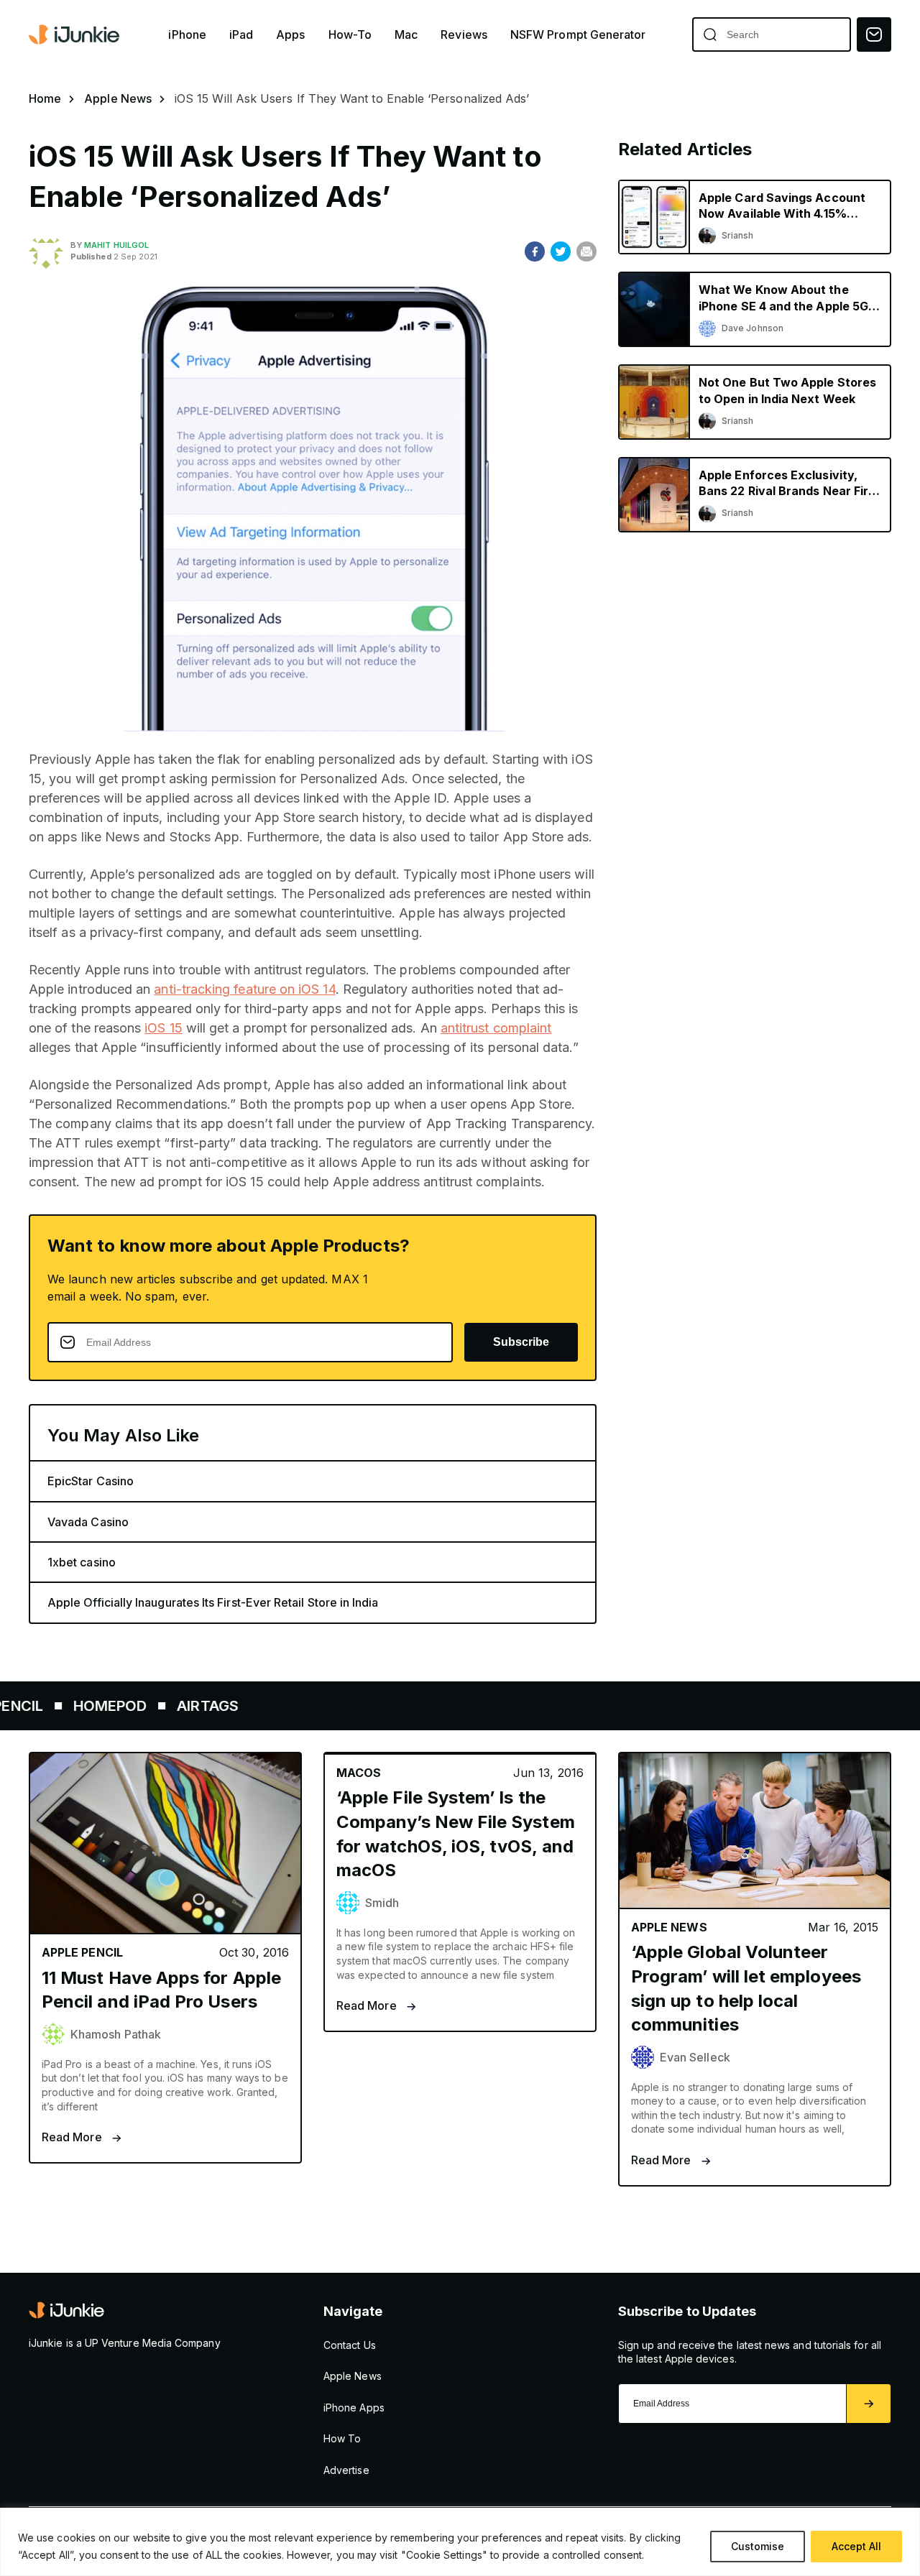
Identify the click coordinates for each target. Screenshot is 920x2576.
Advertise (346, 2470)
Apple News (118, 98)
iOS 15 (163, 1028)
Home (45, 98)
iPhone (187, 35)
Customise (758, 2546)
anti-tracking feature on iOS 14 (244, 989)
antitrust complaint (496, 1028)
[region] (460, 2542)
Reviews (464, 35)
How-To (350, 35)
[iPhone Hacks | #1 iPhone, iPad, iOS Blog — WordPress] (75, 34)
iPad (241, 35)
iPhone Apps (354, 2408)
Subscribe (521, 1342)
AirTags (153, 1706)
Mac (406, 35)
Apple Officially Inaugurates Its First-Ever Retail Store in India (213, 1602)
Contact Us (350, 2345)
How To (342, 2438)
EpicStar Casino (91, 1481)
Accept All (856, 2546)
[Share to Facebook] (535, 251)
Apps (290, 35)
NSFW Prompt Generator (578, 35)
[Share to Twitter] (561, 251)
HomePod (56, 1706)
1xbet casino (82, 1562)
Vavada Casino (88, 1522)
